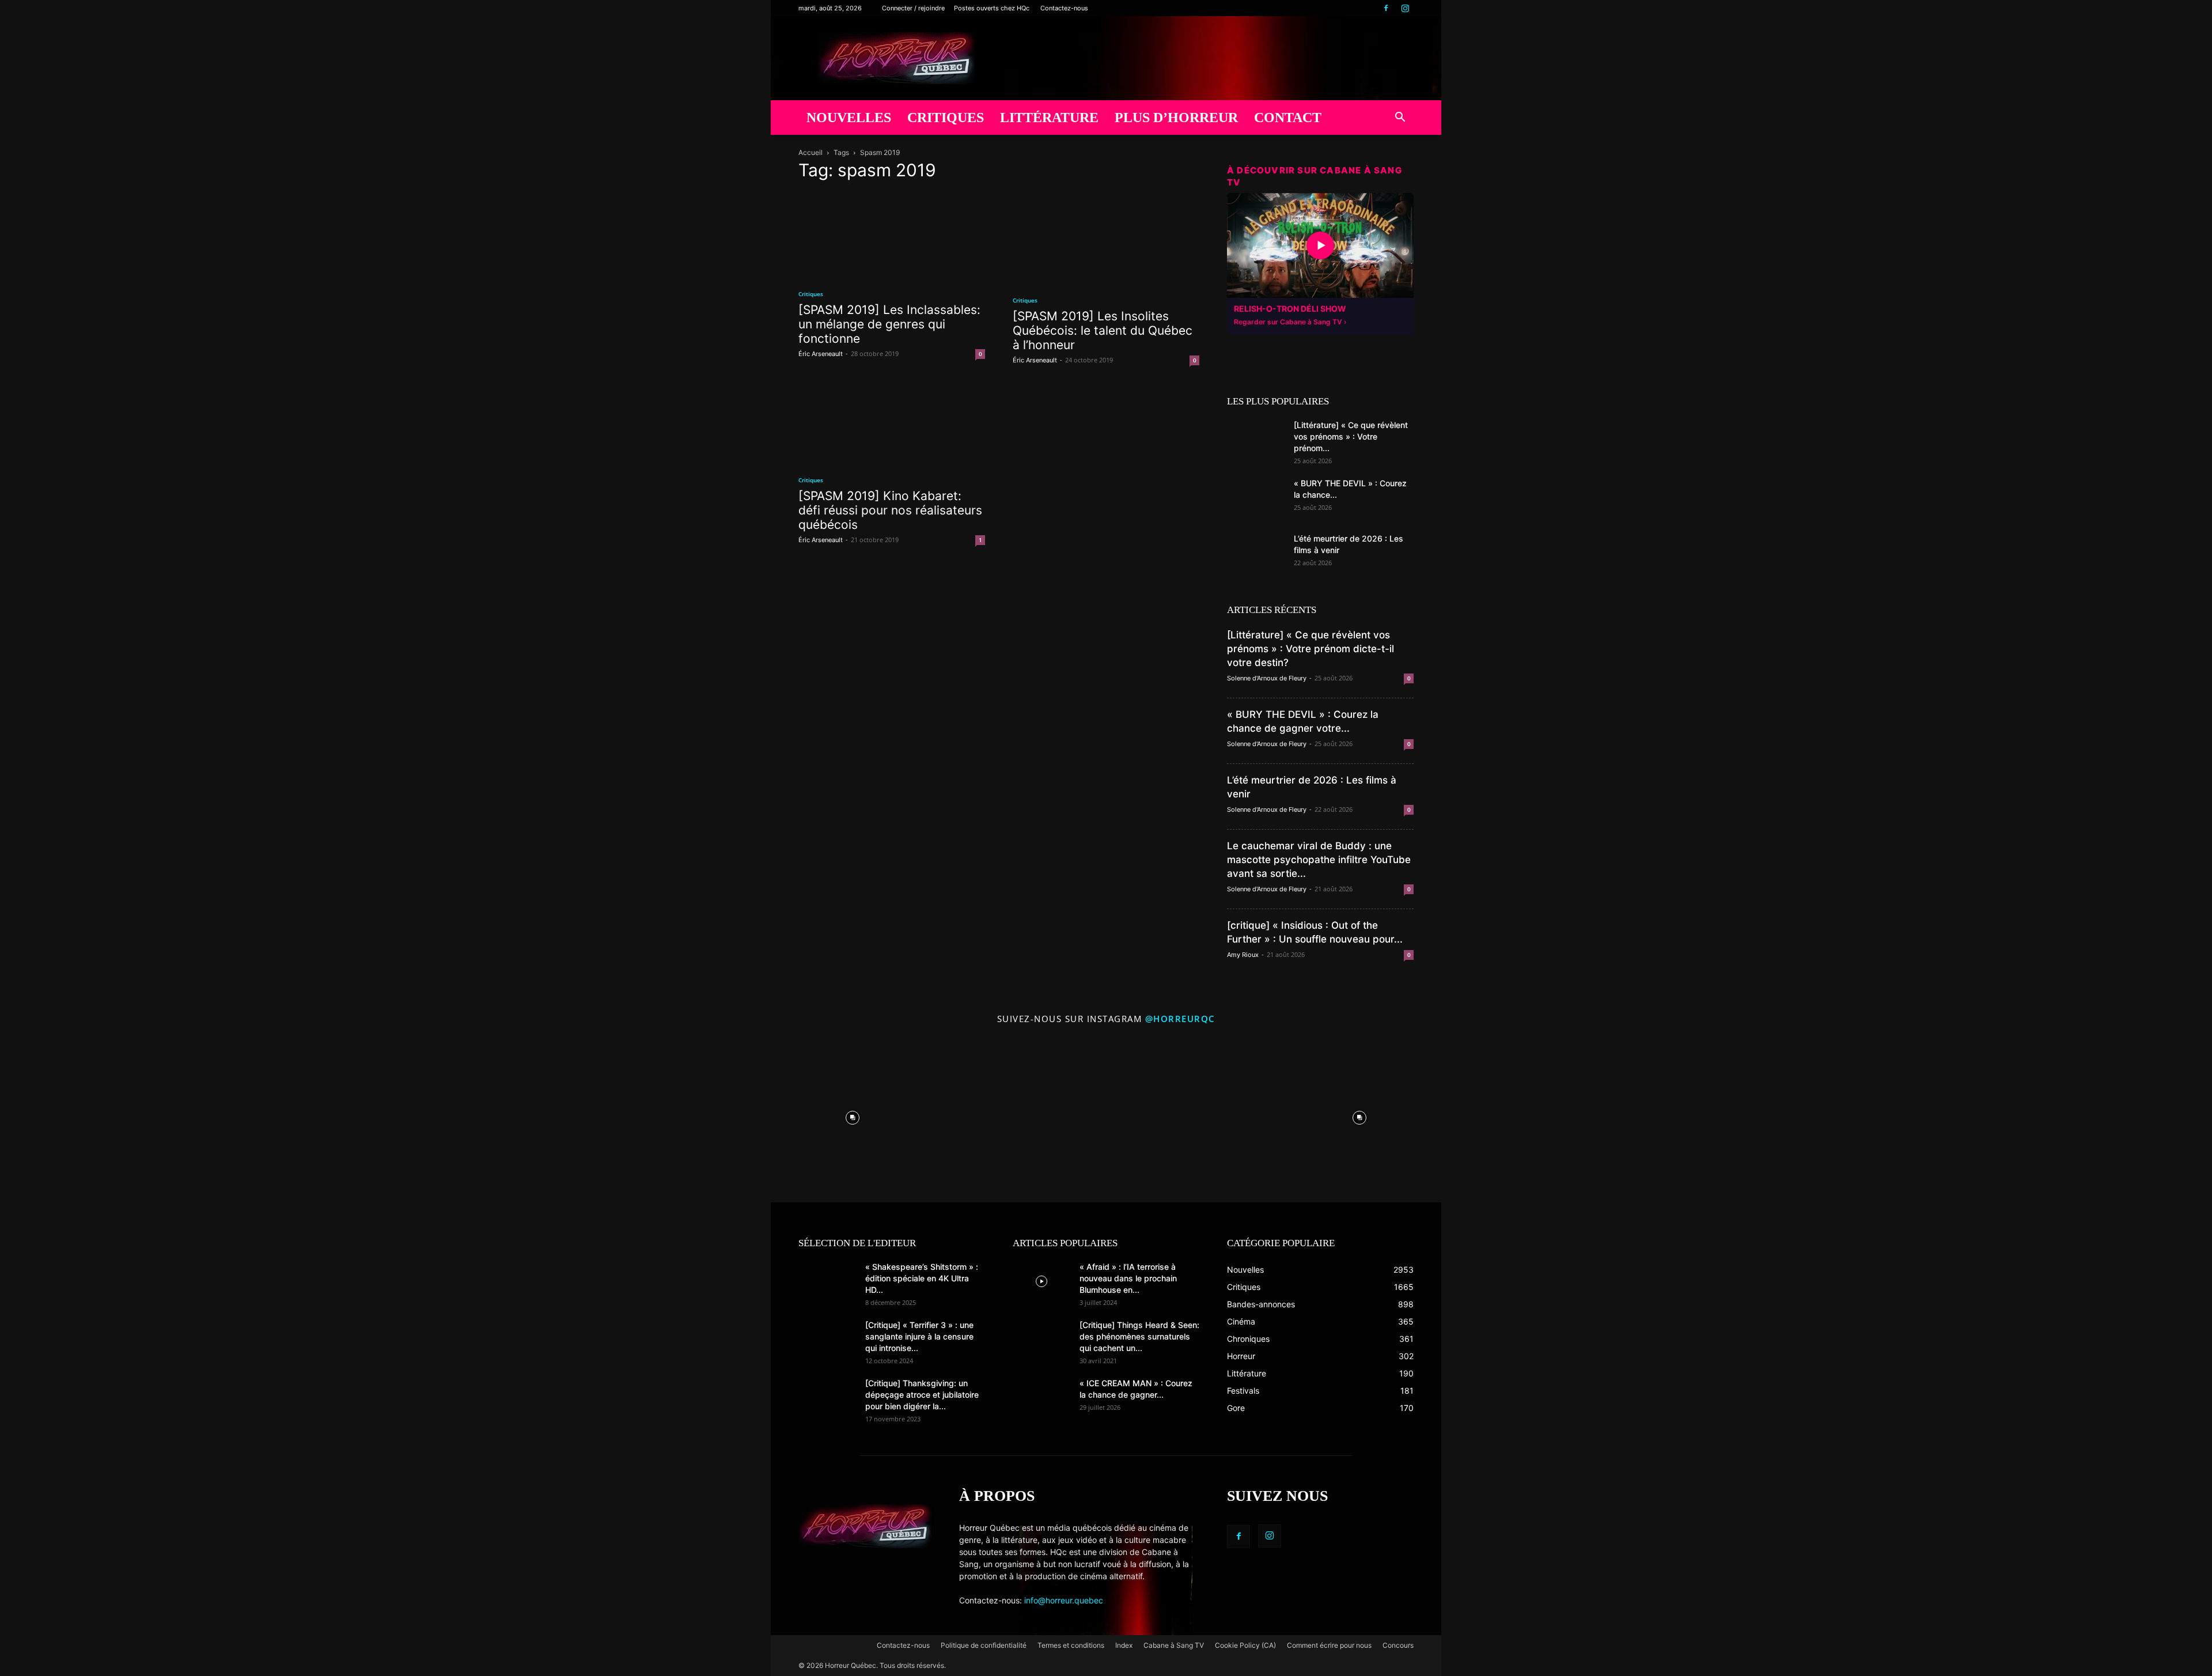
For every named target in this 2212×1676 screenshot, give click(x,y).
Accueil (810, 152)
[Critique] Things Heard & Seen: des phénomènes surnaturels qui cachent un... (1139, 1336)
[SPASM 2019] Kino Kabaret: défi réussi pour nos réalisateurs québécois (890, 510)
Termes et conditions (1071, 1645)
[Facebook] (1386, 8)
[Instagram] (1405, 8)
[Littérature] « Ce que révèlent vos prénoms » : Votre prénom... (1351, 436)
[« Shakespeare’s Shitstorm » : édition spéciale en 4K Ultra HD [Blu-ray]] (827, 1281)
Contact (1288, 118)
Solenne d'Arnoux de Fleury (1267, 678)
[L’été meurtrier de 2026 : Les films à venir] (1256, 553)
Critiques (946, 118)
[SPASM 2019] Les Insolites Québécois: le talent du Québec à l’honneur (1103, 330)
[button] (1400, 118)
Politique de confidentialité (984, 1645)
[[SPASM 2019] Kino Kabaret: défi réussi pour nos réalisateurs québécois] (892, 423)
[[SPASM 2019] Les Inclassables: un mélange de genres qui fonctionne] (892, 235)
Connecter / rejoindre (913, 8)
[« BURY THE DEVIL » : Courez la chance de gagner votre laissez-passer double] (1256, 498)
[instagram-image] (853, 1115)
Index (1124, 1645)
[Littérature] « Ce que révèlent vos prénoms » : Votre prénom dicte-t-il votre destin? (1310, 649)
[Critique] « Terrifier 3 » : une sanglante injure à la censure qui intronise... (919, 1336)
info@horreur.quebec (1064, 1600)
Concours (1398, 1645)
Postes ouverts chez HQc (992, 8)
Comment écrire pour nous (1329, 1645)
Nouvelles (849, 118)
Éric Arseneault (821, 354)
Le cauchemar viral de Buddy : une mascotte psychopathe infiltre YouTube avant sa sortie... (1319, 860)
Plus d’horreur (1176, 118)
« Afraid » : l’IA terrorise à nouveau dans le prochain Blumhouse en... (1128, 1278)
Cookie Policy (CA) (1245, 1645)
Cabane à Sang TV (1174, 1645)
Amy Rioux (1243, 955)
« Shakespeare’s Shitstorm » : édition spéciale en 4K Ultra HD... (922, 1278)
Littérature (1049, 118)
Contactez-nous (1064, 8)
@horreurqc (1180, 1019)
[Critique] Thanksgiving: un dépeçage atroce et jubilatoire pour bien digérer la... (922, 1395)
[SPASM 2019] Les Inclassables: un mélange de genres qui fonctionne (889, 324)
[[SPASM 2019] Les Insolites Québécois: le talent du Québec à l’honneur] (1106, 238)
